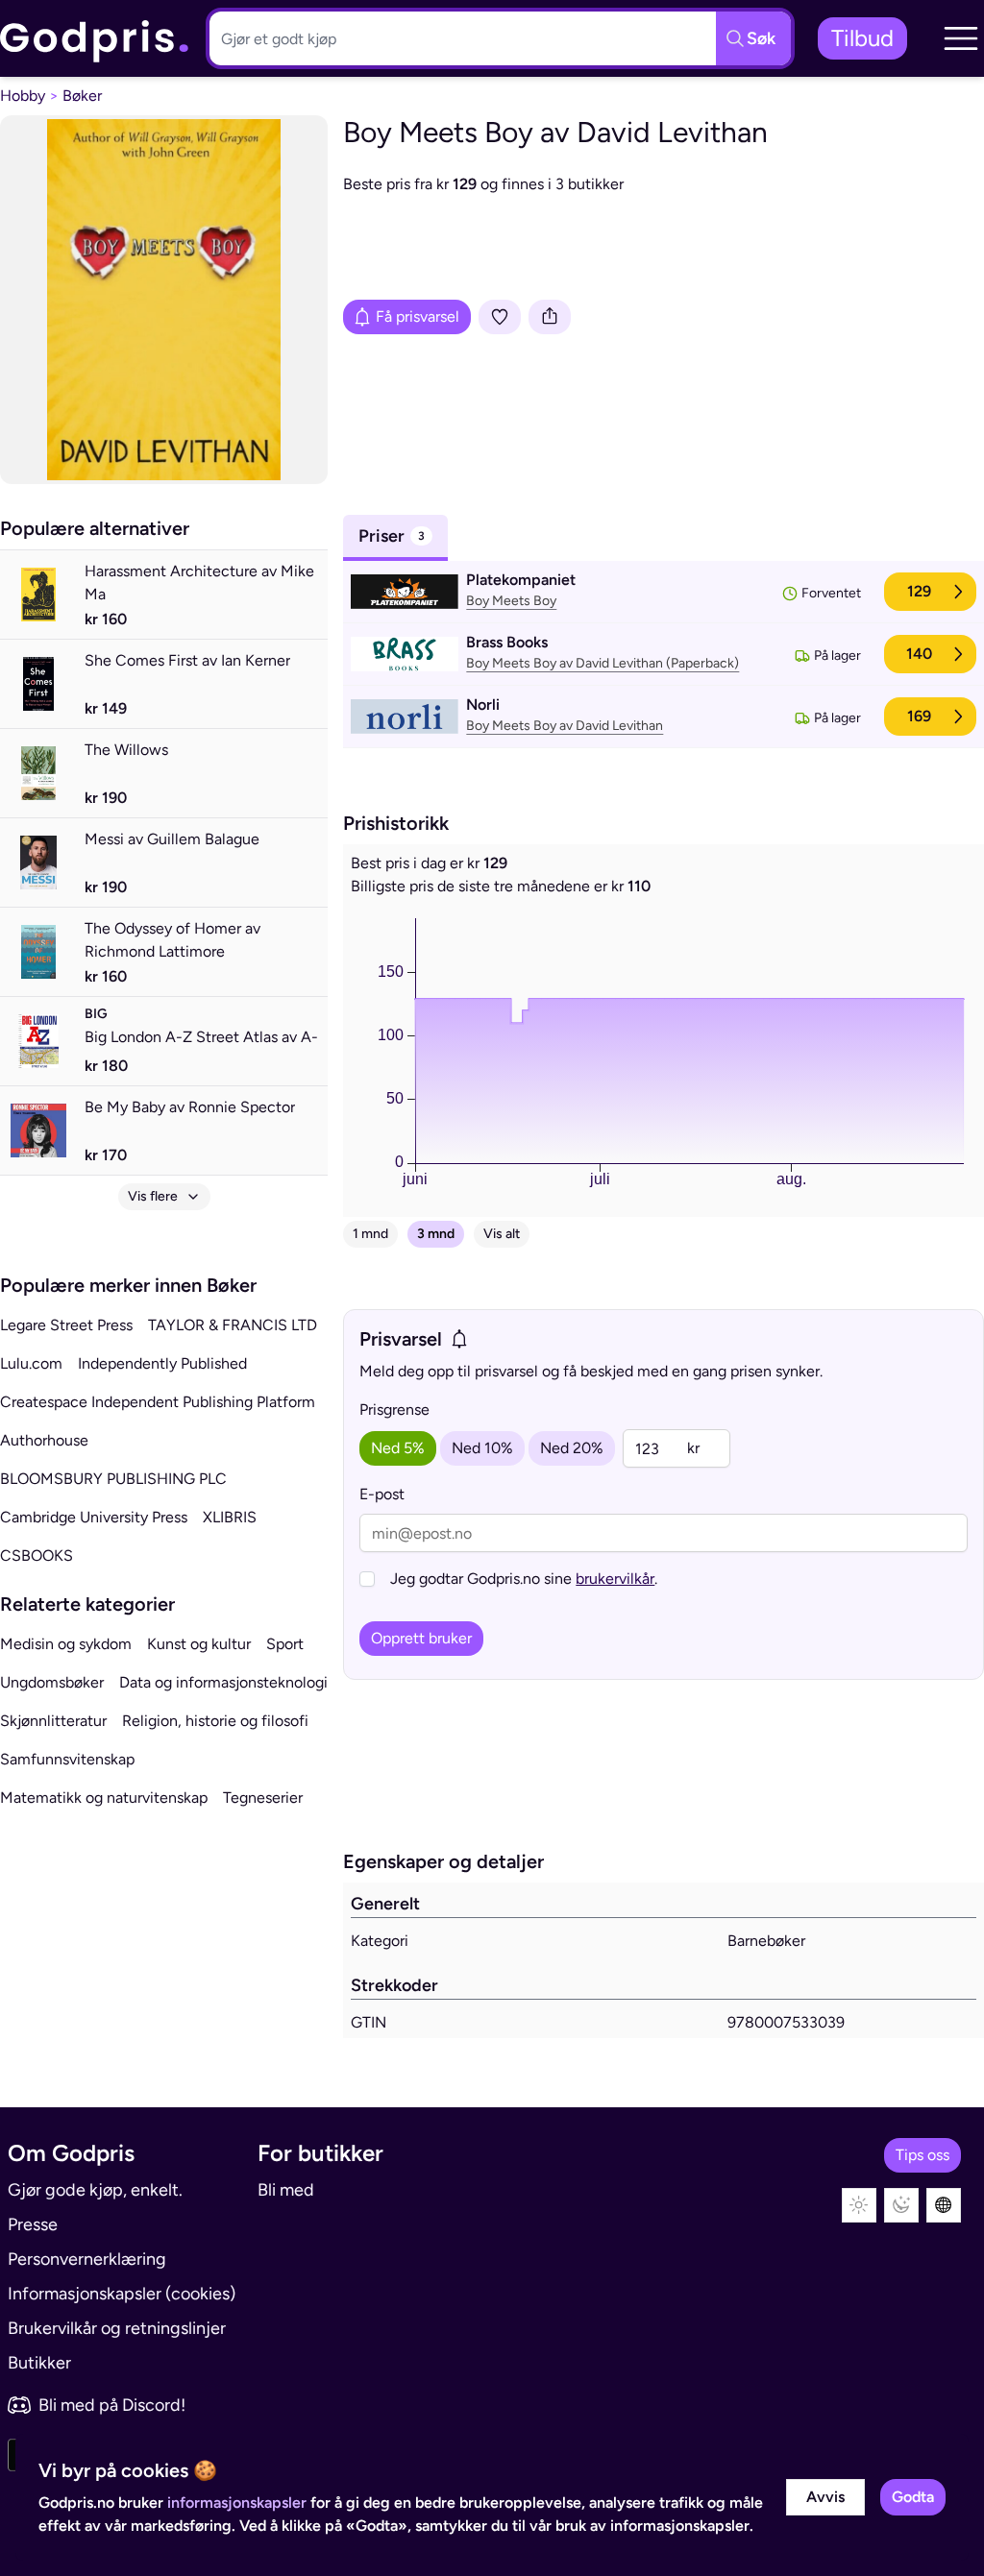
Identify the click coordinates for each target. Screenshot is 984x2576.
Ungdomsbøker (52, 1682)
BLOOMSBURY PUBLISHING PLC (113, 1479)
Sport (285, 1644)
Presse (33, 2224)
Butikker (39, 2363)
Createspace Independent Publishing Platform (158, 1402)
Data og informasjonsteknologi (223, 1682)
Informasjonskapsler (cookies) (122, 2294)
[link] (95, 39)
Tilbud (862, 38)
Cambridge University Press (94, 1517)
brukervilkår (615, 1579)
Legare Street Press (66, 1325)
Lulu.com (31, 1363)
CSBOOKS (37, 1555)
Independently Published (162, 1363)
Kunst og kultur (199, 1644)
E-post (382, 1494)
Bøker (82, 96)
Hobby (23, 96)
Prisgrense (394, 1410)
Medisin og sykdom (66, 1644)
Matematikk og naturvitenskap (104, 1798)
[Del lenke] (550, 317)
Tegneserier (263, 1798)
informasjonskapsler (237, 2503)
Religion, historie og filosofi (215, 1721)
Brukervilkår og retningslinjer (117, 2328)
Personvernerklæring (87, 2259)
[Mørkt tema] (901, 2205)
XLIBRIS (230, 1517)
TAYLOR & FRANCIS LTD (233, 1325)
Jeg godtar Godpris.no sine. (524, 1579)
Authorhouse (44, 1440)
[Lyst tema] (859, 2205)
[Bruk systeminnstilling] (944, 2205)
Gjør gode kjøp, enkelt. (95, 2190)
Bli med (286, 2190)
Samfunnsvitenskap (67, 1759)
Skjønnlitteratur (53, 1721)
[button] (961, 38)
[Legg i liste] (500, 317)
